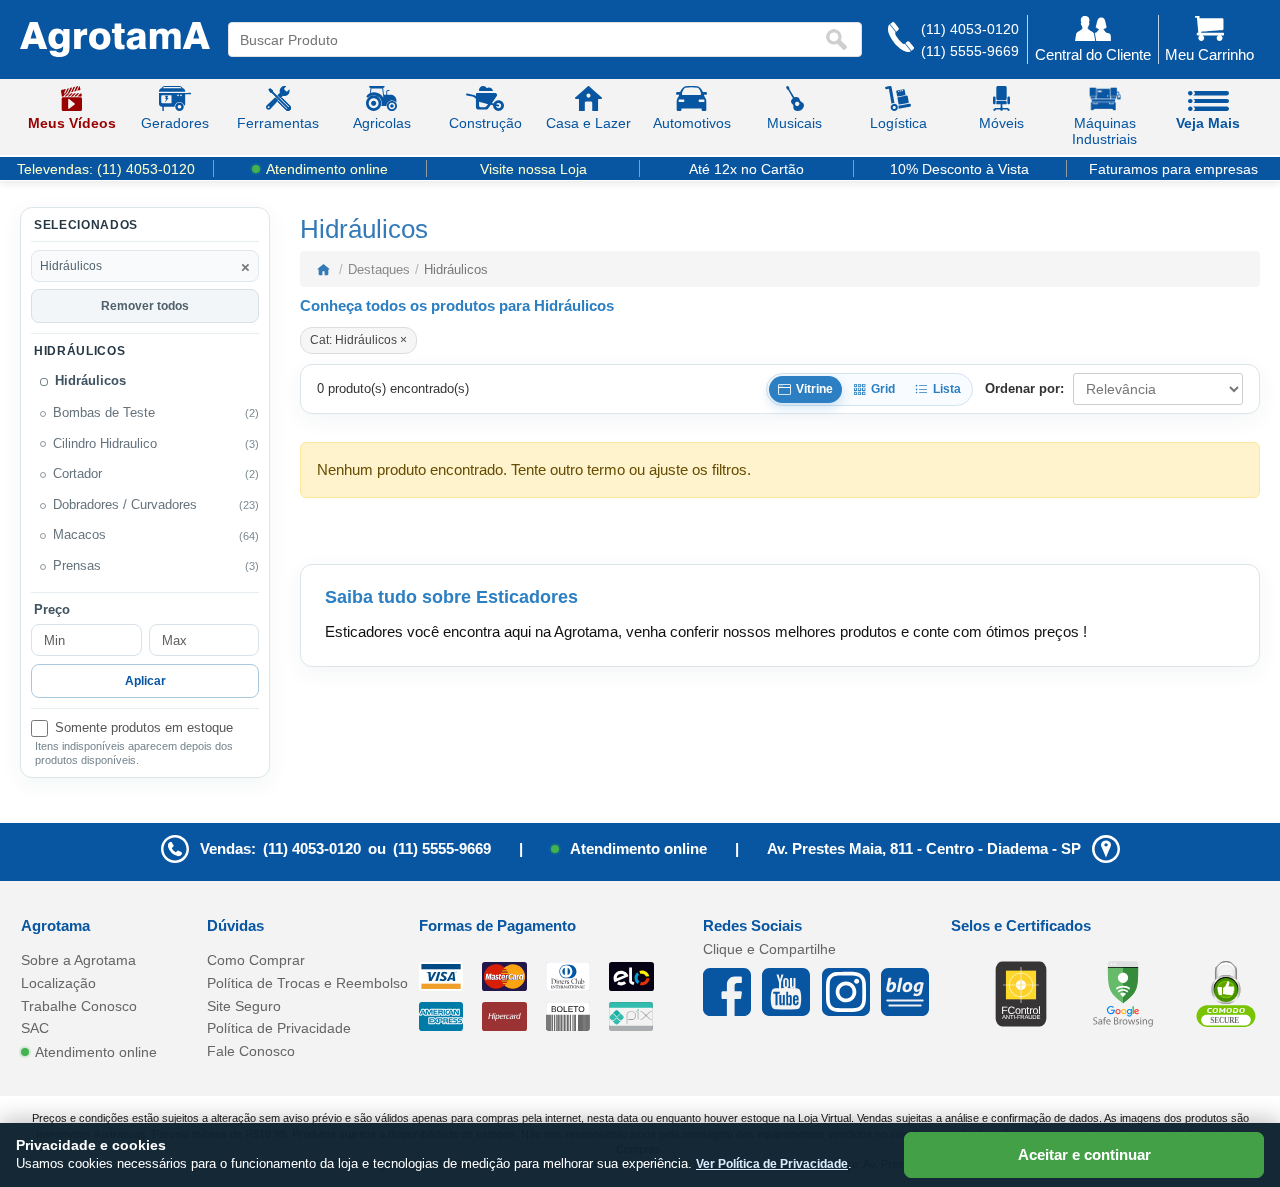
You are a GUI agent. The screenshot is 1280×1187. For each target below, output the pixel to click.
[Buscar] (841, 39)
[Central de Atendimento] (901, 39)
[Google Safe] (1123, 993)
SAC (35, 1028)
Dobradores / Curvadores (125, 505)
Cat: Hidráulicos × (358, 340)
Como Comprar (256, 960)
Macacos (79, 535)
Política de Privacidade (279, 1028)
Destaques (379, 269)
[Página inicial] (323, 269)
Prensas (77, 566)
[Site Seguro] (1226, 993)
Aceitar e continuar (1084, 1154)
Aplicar (145, 681)
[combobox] (526, 39)
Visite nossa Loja (533, 169)
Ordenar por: (1024, 388)
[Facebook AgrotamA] (732, 992)
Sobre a (78, 960)
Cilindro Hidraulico (105, 443)
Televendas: (106, 169)
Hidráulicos (90, 381)
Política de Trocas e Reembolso (307, 983)
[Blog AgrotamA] (910, 992)
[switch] (145, 728)
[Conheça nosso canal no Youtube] (791, 992)
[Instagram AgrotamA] (851, 992)
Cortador (77, 474)
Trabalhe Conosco (79, 1006)
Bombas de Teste (104, 413)
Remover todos (145, 305)
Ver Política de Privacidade (772, 1164)
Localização (58, 983)
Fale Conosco (251, 1051)
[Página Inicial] (115, 40)
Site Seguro (244, 1006)
